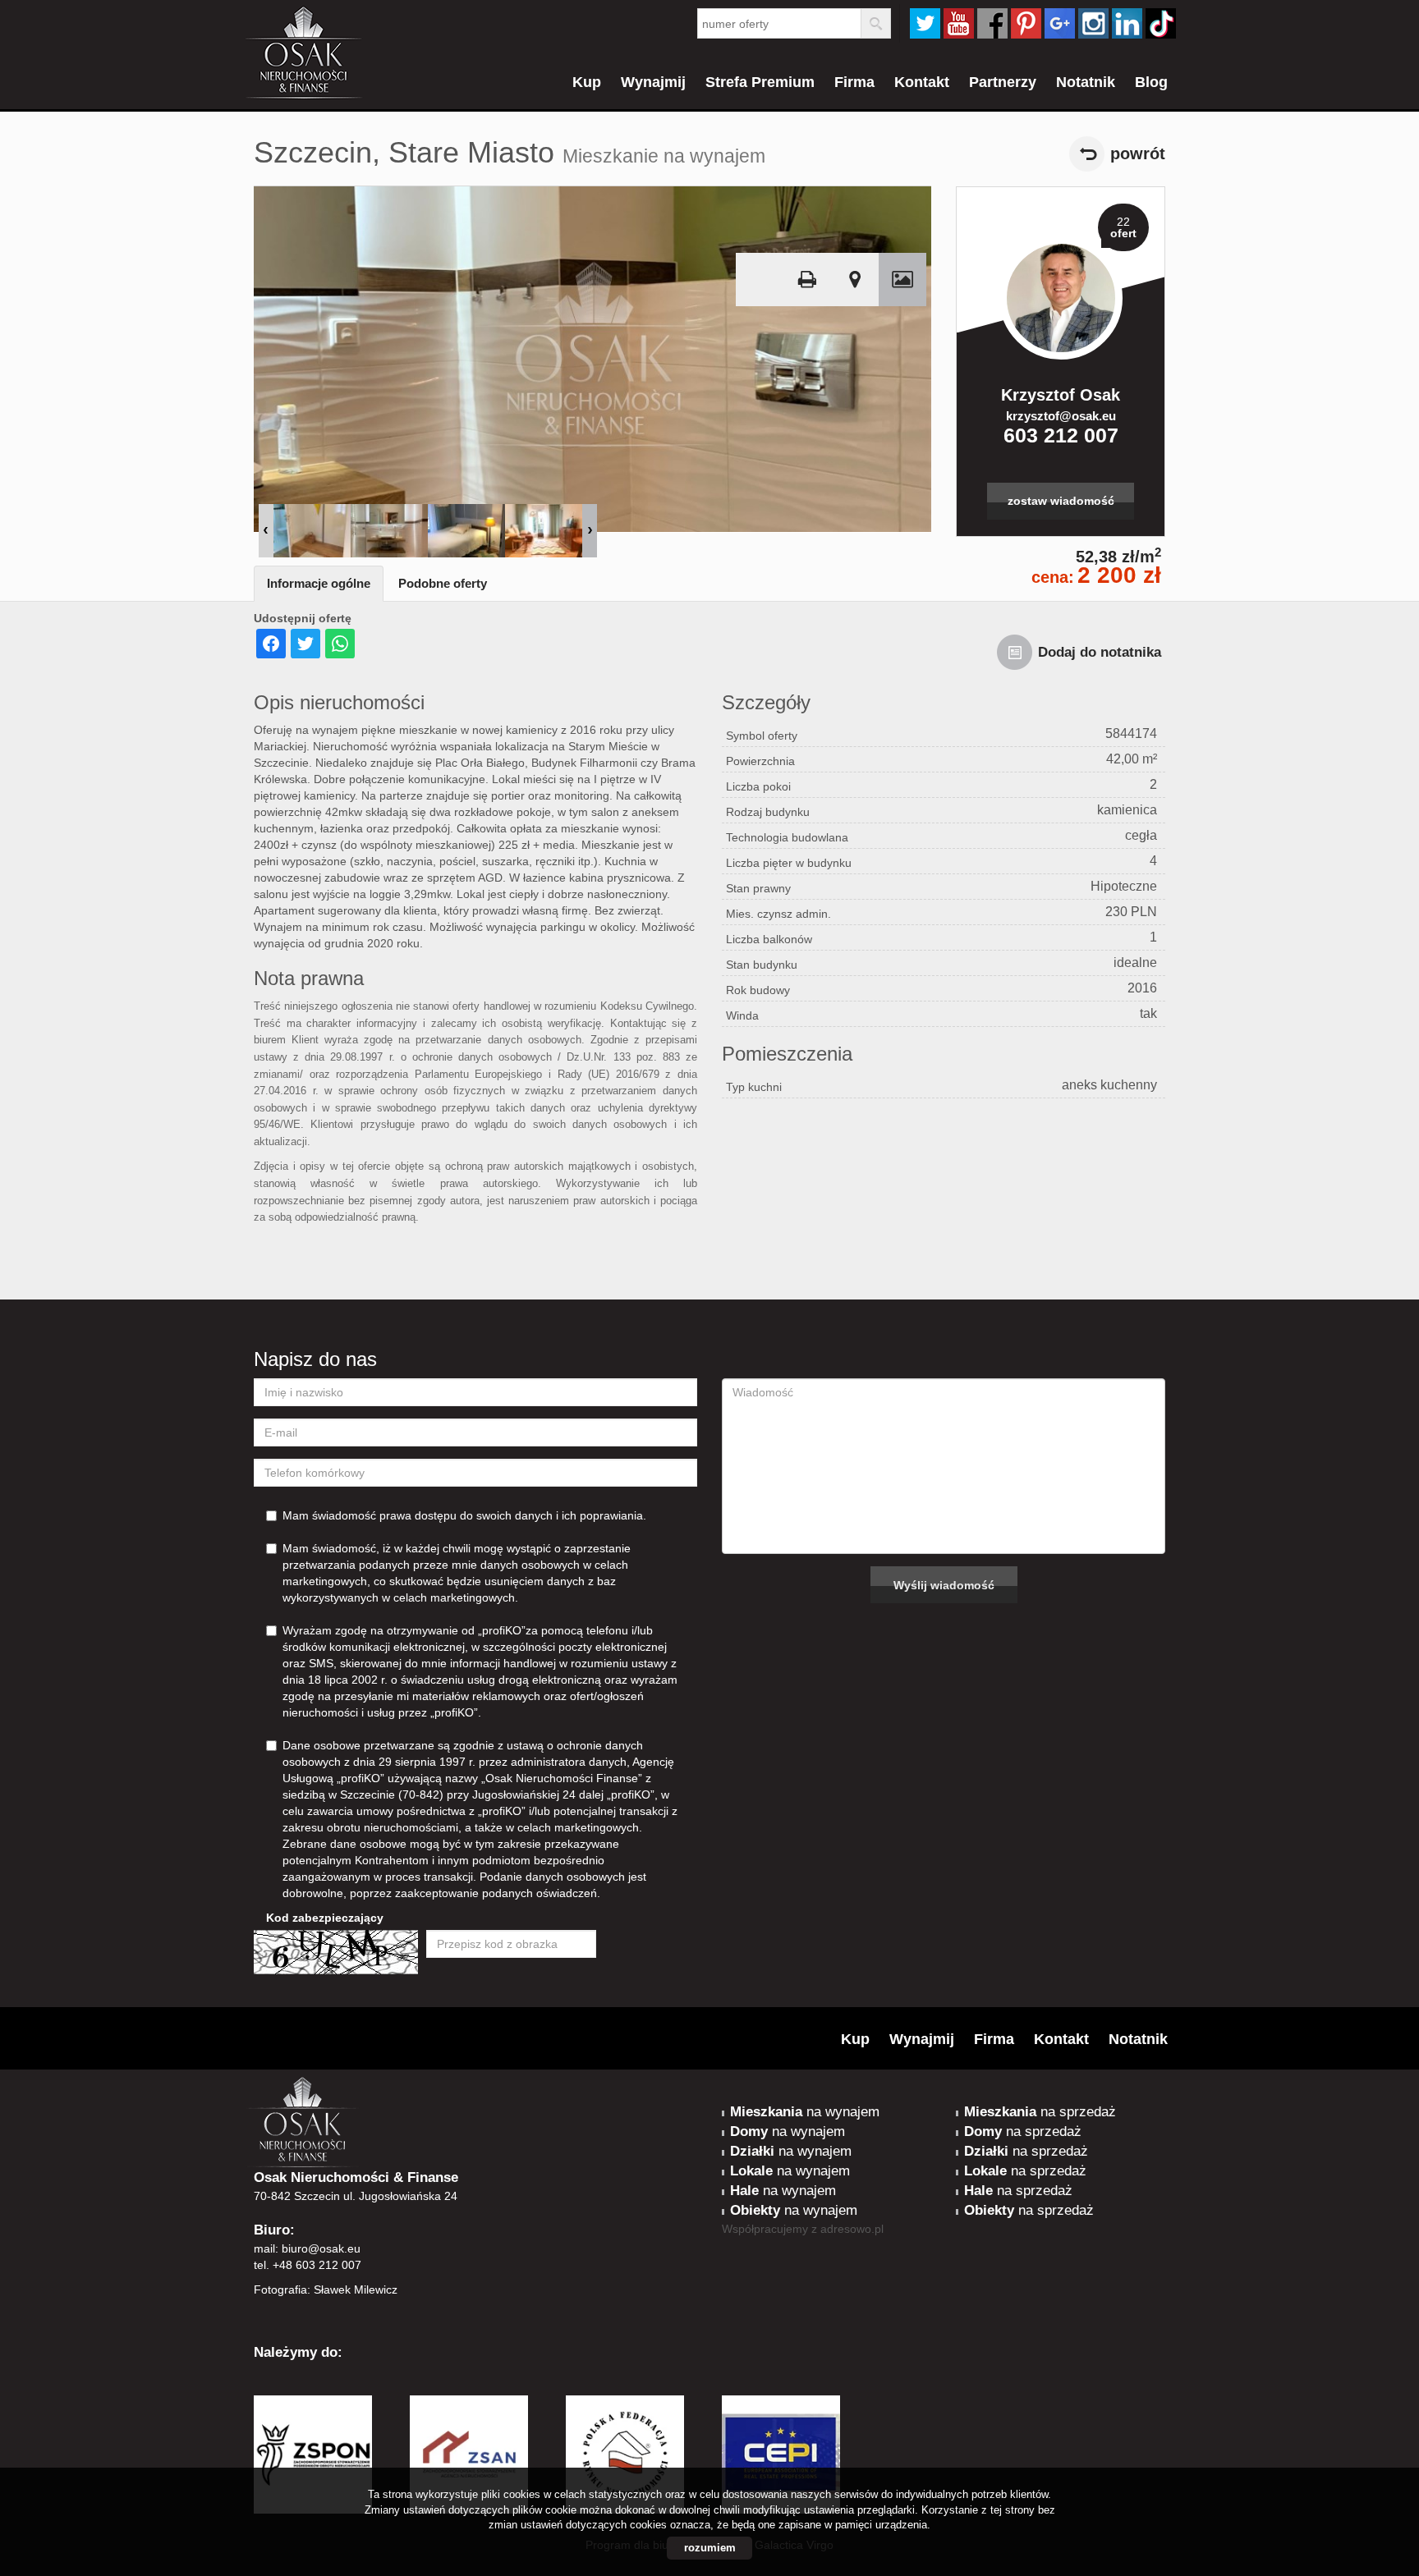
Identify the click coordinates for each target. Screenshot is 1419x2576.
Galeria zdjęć (902, 280)
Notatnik (1086, 82)
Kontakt (922, 82)
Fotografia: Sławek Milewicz (326, 2290)
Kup (587, 82)
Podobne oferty (443, 583)
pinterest (1026, 23)
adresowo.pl (852, 2229)
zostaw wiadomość (1061, 501)
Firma (854, 82)
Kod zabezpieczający (325, 1918)
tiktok (1161, 23)
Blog (1151, 82)
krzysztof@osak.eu (1061, 416)
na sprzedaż (1040, 2112)
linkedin (1127, 23)
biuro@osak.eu (321, 2248)
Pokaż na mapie (855, 280)
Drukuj (807, 280)
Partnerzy (1003, 82)
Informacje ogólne (319, 583)
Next (590, 531)
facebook (992, 23)
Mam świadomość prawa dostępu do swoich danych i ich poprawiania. (464, 1515)
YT (959, 23)
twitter (925, 23)
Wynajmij (653, 82)
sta (1093, 23)
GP (1060, 23)
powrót (1138, 154)
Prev (266, 531)
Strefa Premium (760, 82)
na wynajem (805, 2112)
